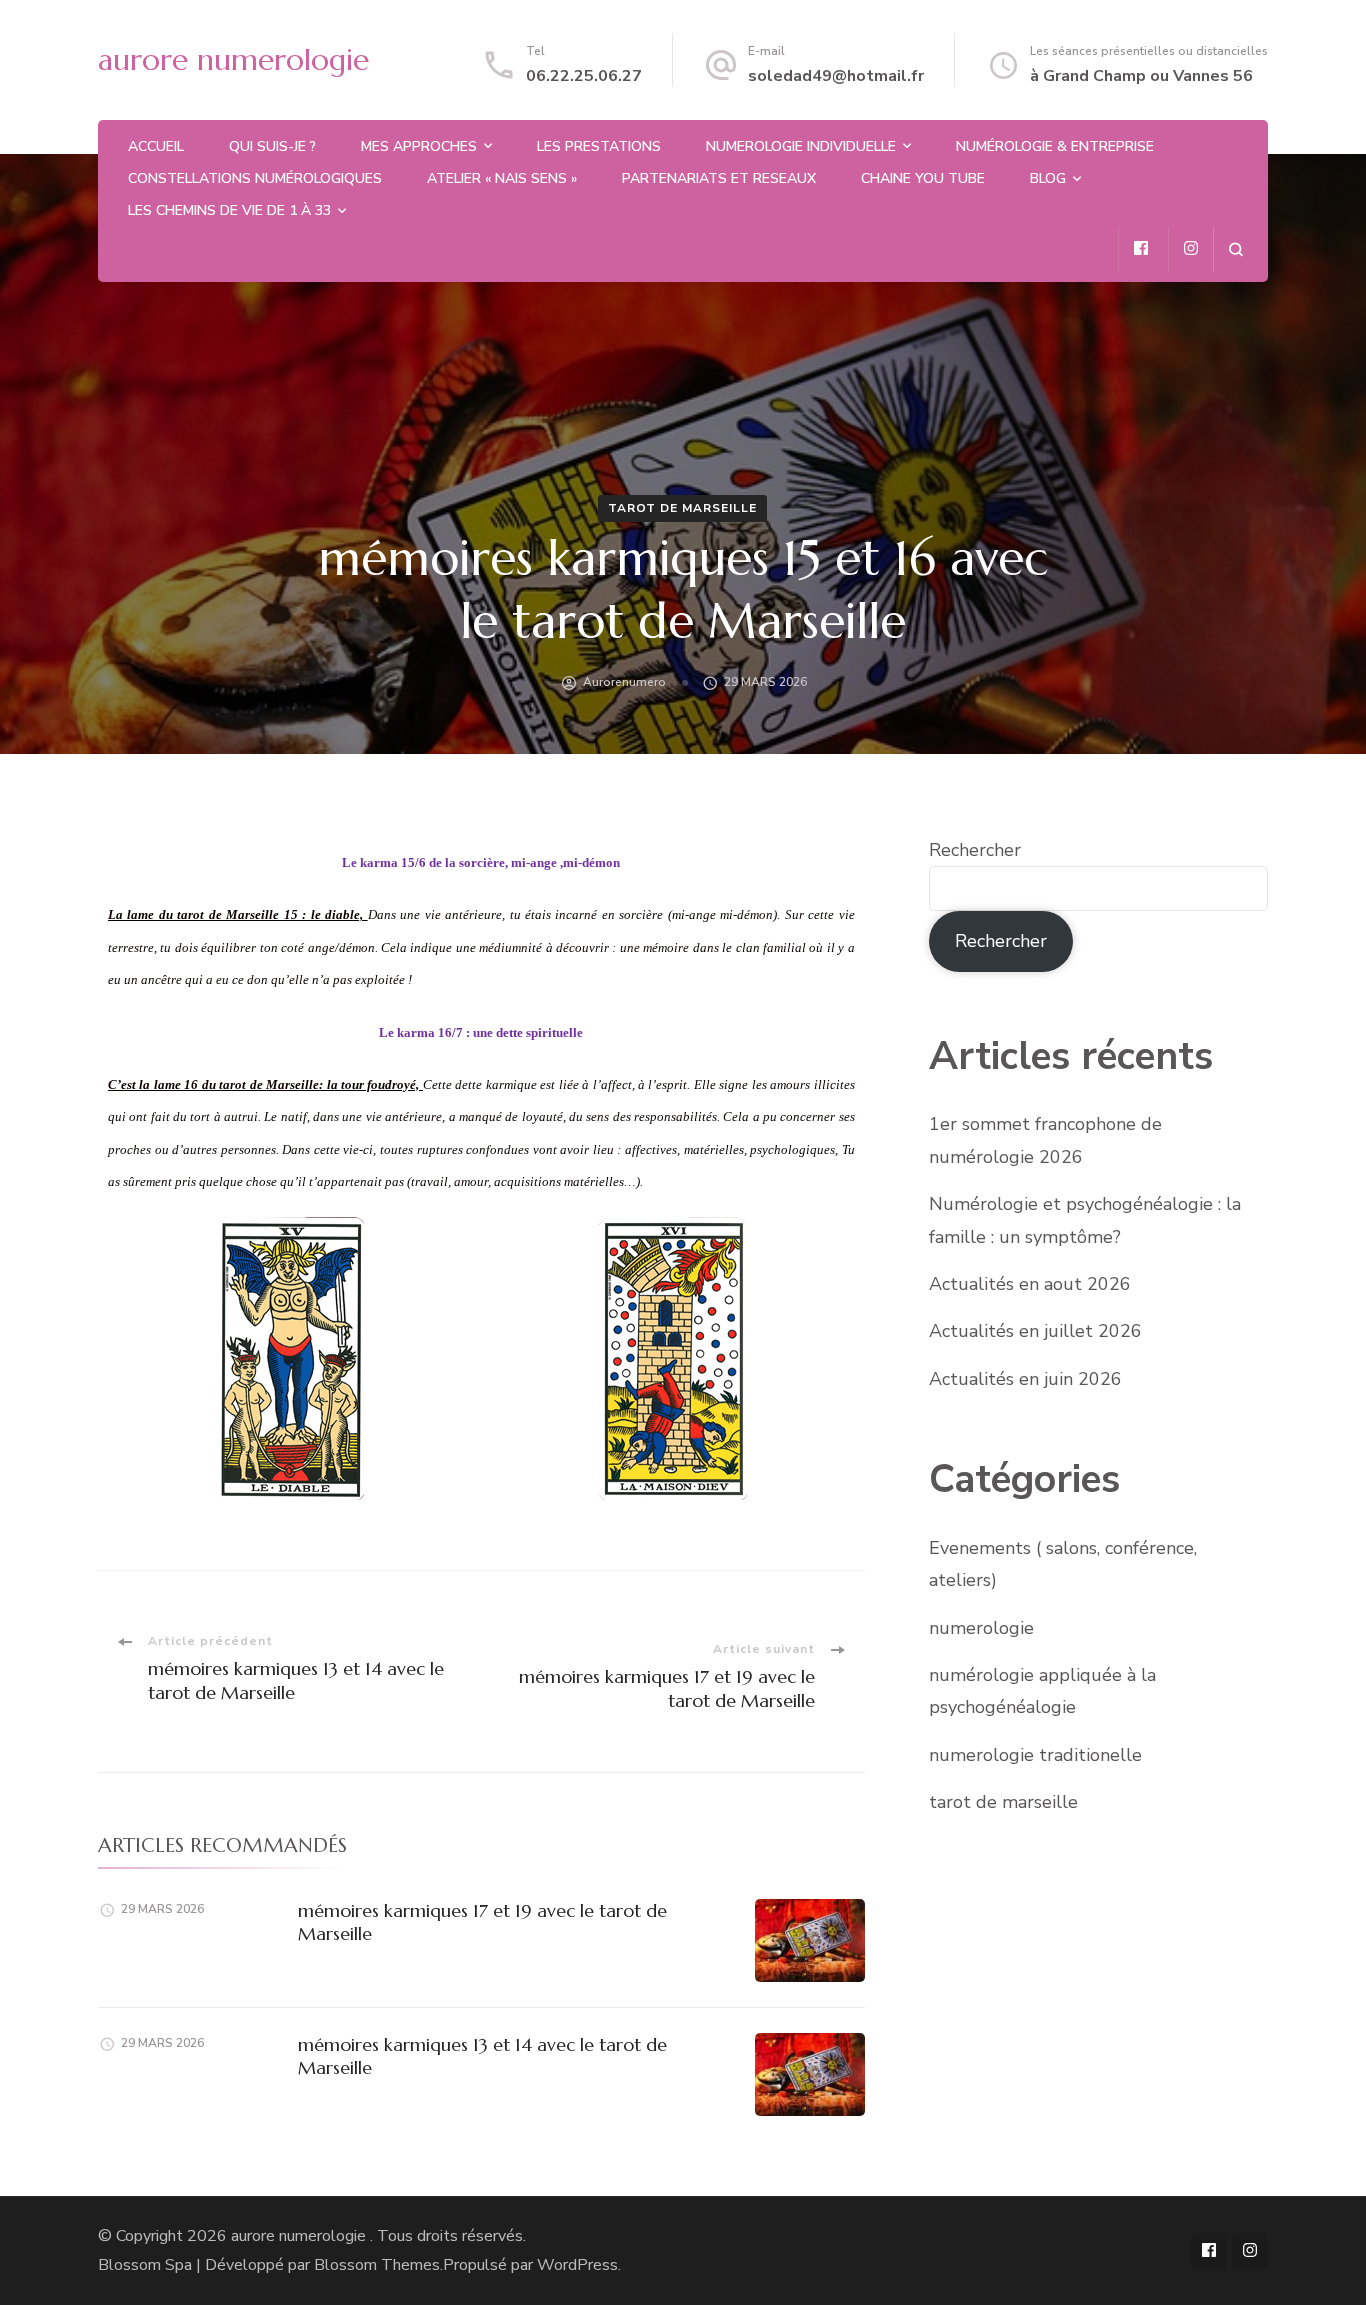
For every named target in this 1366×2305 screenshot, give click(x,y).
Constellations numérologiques (255, 178)
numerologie (981, 1628)
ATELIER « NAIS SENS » (502, 178)
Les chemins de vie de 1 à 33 (229, 210)
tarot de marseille (682, 508)
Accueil (156, 146)
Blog (1048, 178)
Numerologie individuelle (801, 146)
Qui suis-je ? (272, 146)
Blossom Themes (377, 2265)
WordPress (577, 2265)
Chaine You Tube (923, 178)
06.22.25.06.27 (584, 76)
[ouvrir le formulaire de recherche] (1235, 249)
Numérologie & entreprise (1055, 146)
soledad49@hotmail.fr (836, 76)
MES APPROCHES (419, 146)
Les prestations (599, 146)
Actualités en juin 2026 (1025, 1379)
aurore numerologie (233, 59)
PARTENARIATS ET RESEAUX (719, 178)
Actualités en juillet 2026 (1035, 1331)
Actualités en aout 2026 (1030, 1284)
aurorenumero (624, 682)
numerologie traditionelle (1035, 1755)
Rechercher (975, 850)
